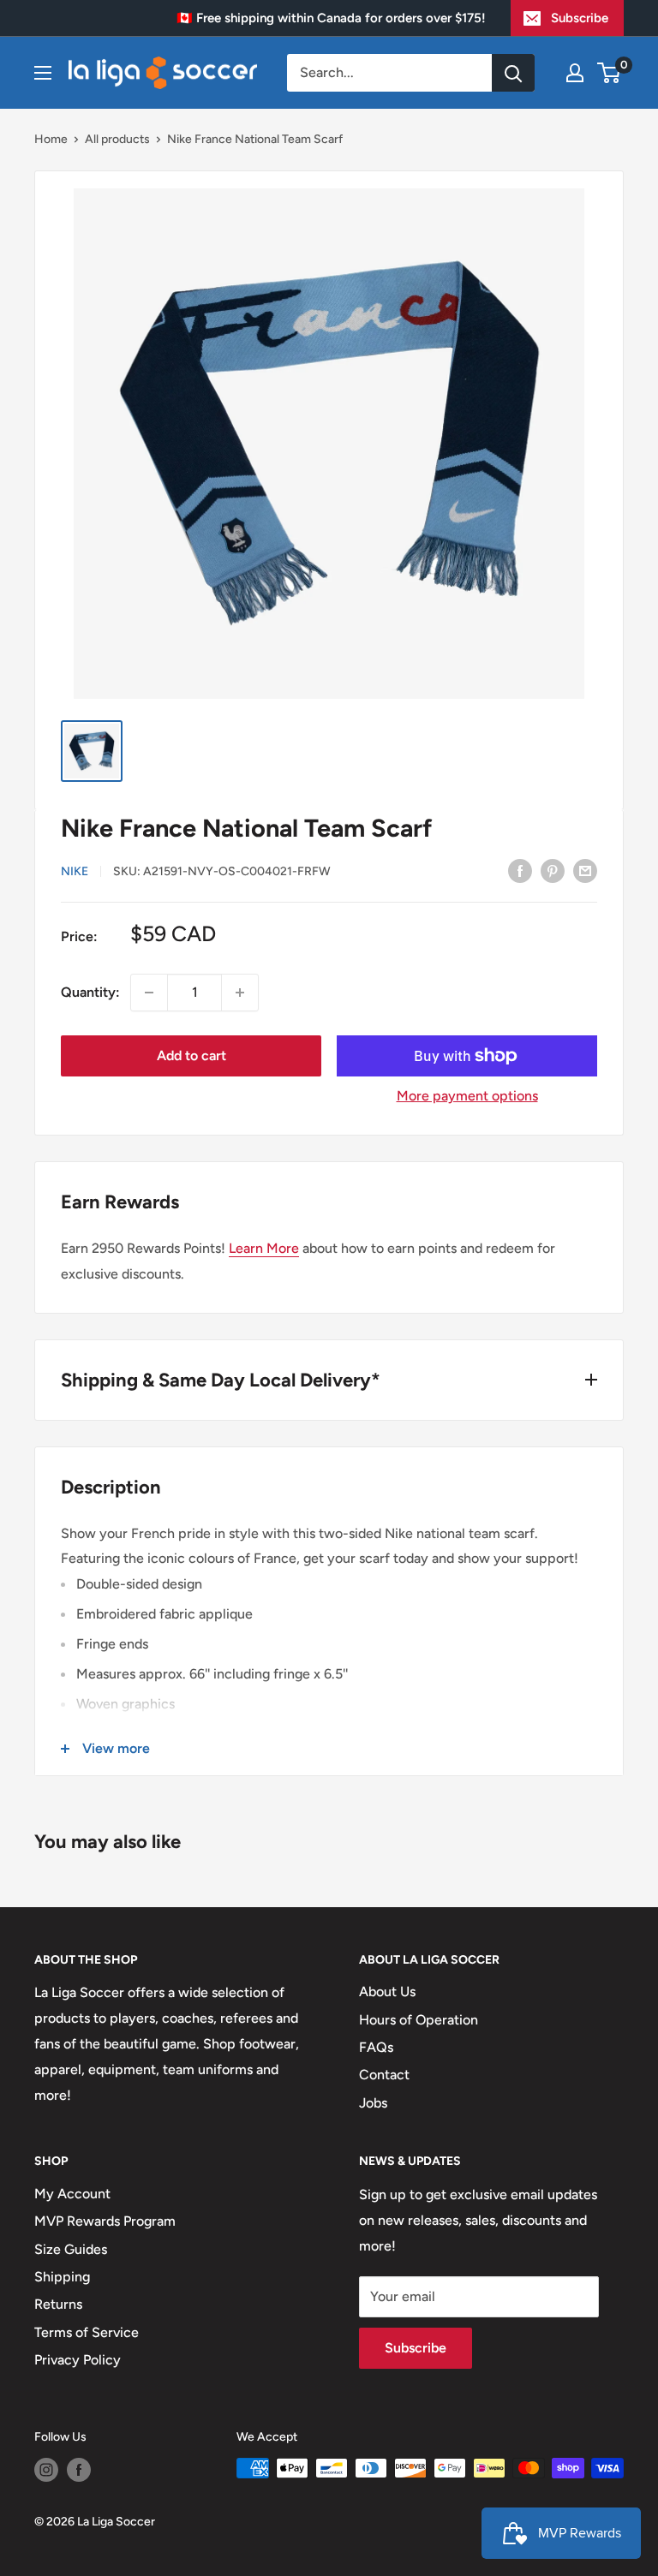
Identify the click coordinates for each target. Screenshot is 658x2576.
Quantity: (90, 992)
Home (51, 139)
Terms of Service (87, 2332)
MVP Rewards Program (105, 2221)
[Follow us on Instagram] (46, 2470)
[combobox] (389, 73)
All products (117, 139)
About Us (387, 1992)
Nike (75, 871)
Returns (58, 2304)
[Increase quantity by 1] (240, 993)
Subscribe (580, 18)
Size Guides (71, 2249)
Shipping (62, 2277)
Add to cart (191, 1055)
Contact (384, 2075)
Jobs (373, 2103)
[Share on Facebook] (520, 870)
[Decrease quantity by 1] (149, 993)
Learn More (264, 1248)
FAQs (376, 2047)
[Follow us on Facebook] (79, 2470)
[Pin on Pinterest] (553, 870)
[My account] (575, 73)
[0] (610, 73)
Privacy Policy (78, 2360)
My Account (72, 2194)
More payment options (467, 1096)
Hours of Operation (419, 2020)
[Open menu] (43, 73)
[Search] (513, 73)
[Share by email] (585, 870)
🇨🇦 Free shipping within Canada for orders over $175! (331, 18)
